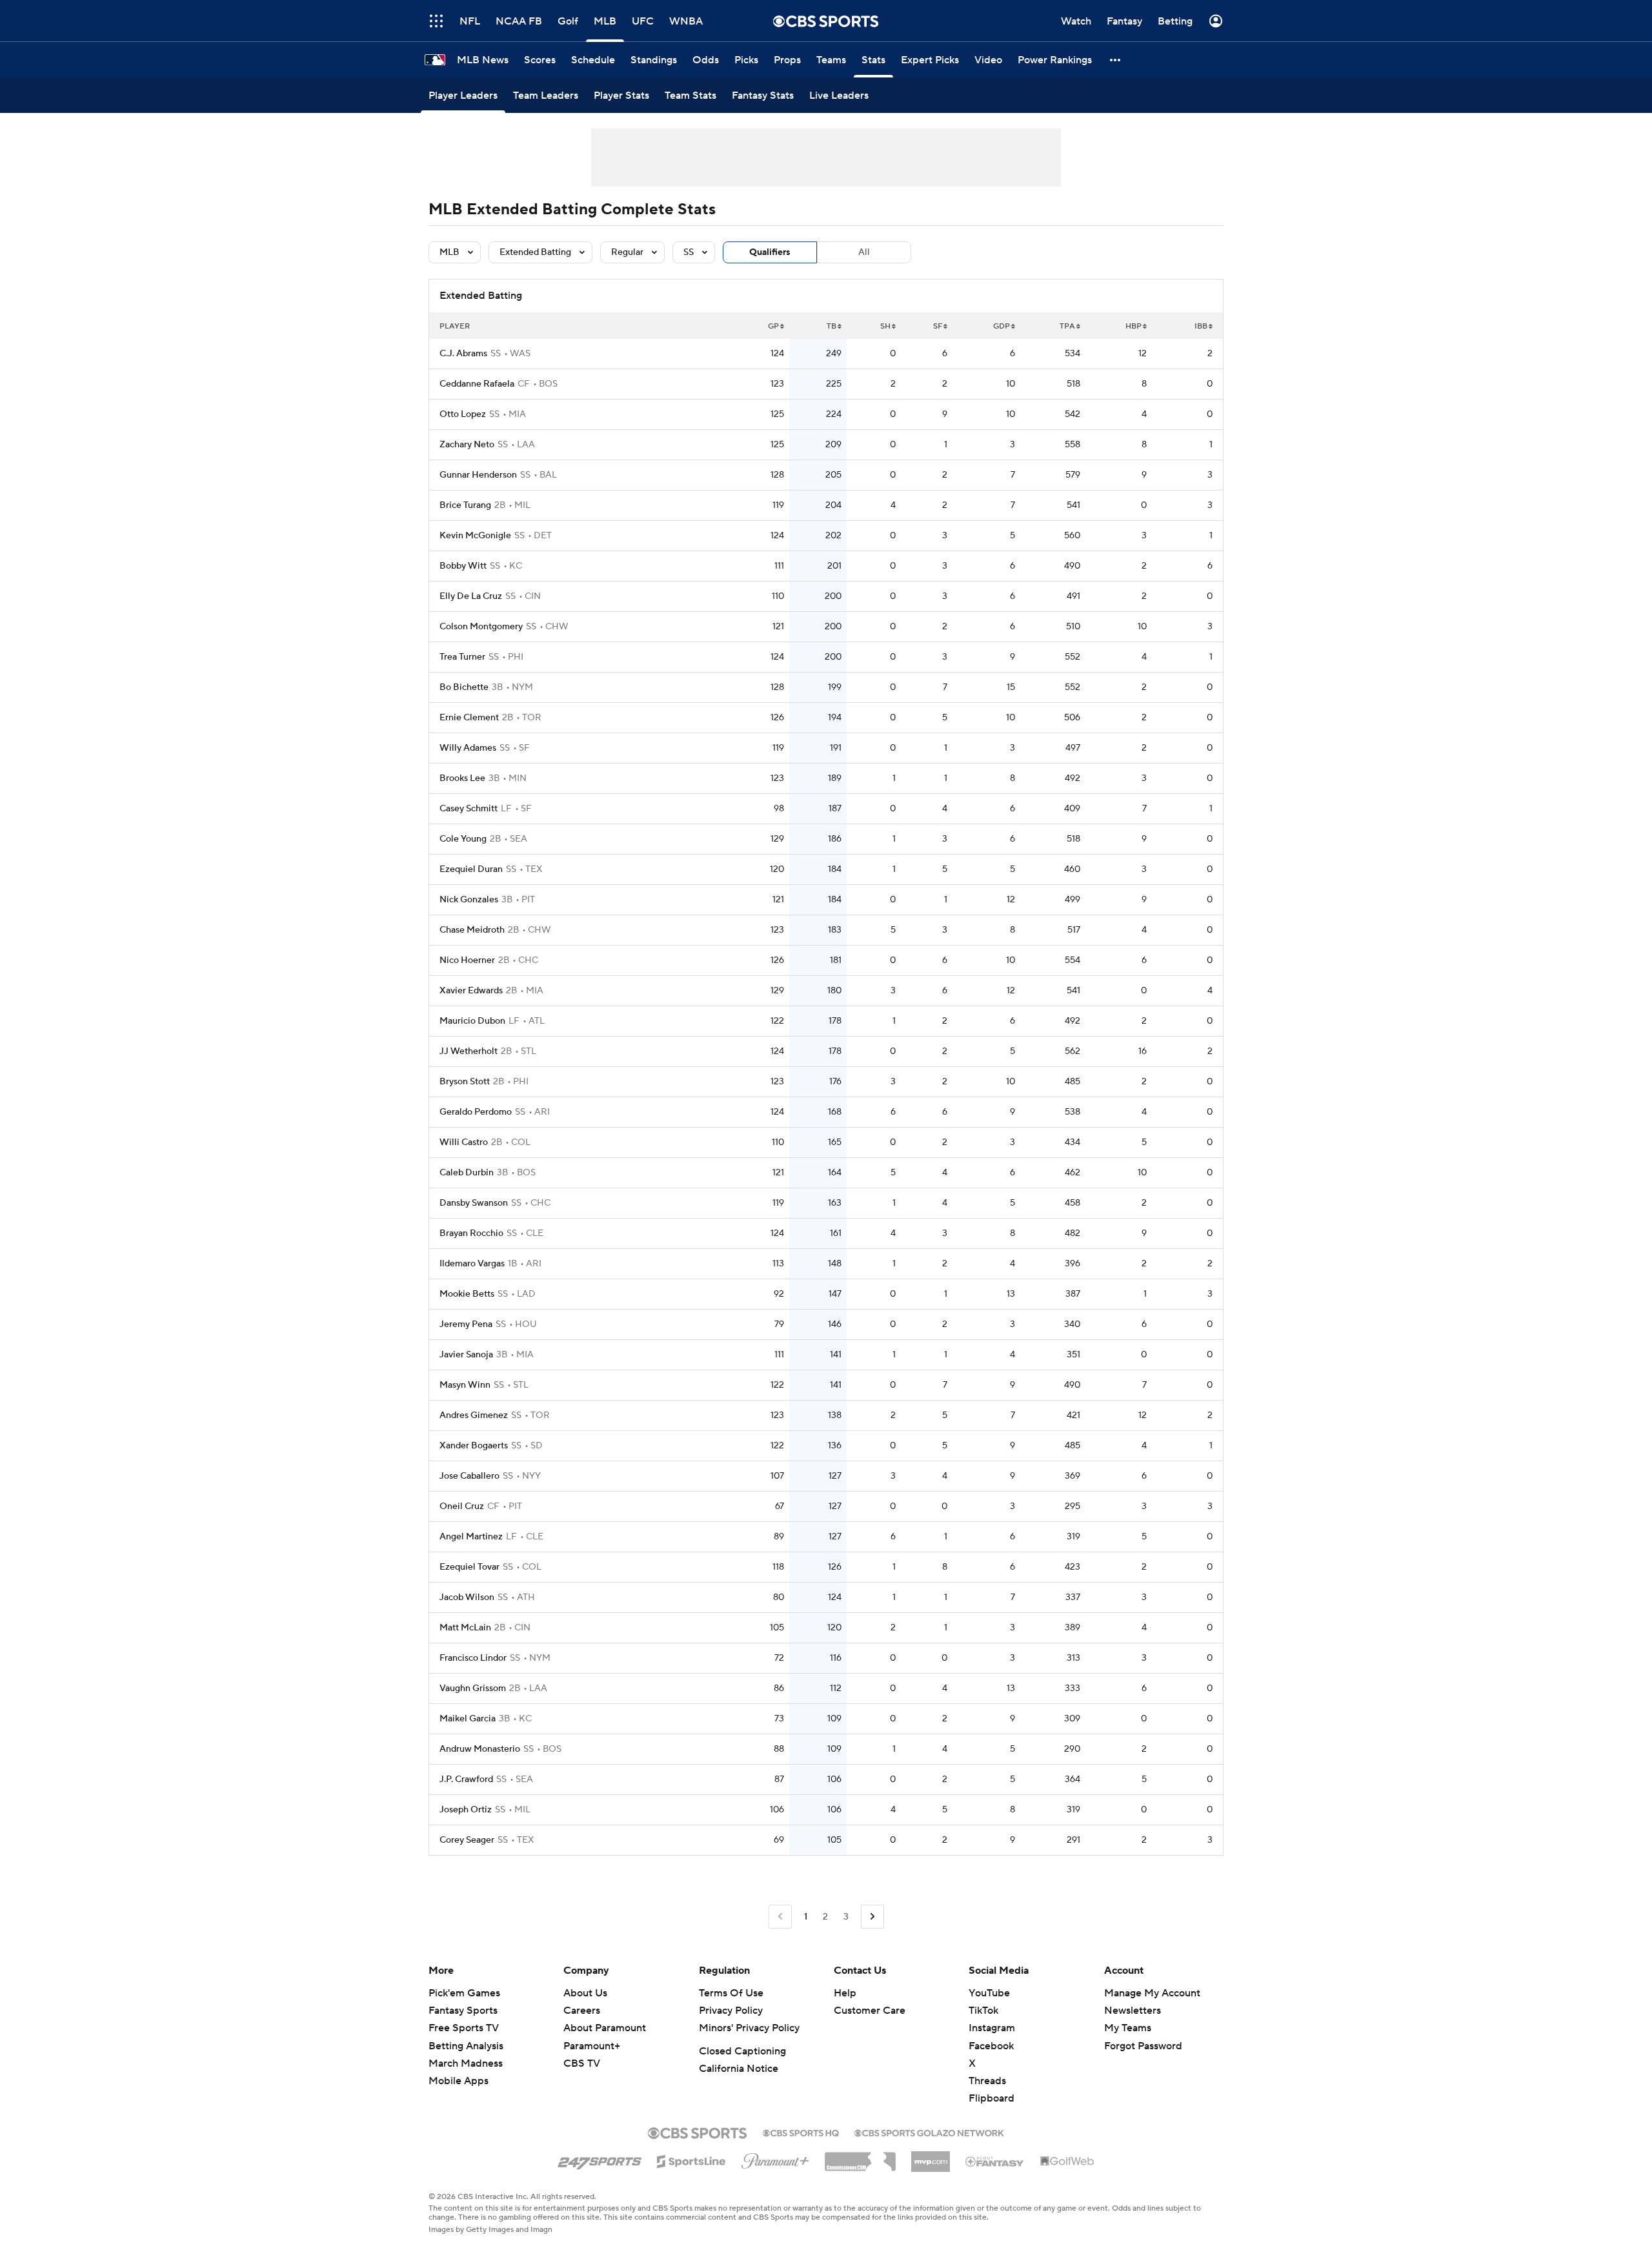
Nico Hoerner (467, 960)
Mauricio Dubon (472, 1021)
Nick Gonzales (469, 900)
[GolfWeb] (1067, 2162)
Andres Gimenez (474, 1415)
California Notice (739, 2069)
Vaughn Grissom (473, 1688)
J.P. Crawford (466, 1779)
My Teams (1128, 2028)
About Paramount (605, 2028)
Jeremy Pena (466, 1324)
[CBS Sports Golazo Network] (929, 2132)
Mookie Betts (467, 1294)
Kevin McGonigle (475, 536)
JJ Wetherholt (468, 1051)
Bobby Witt (463, 566)
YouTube (989, 1993)
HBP (1133, 326)
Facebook (991, 2046)
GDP (1002, 326)
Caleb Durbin (467, 1173)
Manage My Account (1152, 1993)
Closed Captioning (742, 2051)
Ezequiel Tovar (469, 1567)
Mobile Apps (458, 2081)
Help (845, 1993)
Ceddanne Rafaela (477, 384)
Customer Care (870, 2011)
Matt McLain (465, 1628)
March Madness (466, 2063)
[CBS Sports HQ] (801, 2132)
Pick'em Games (464, 1993)
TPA (1067, 326)
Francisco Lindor (473, 1658)
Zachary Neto (467, 445)
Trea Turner (462, 657)
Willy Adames (468, 748)
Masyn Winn (465, 1385)
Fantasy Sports (463, 2011)
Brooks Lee (462, 778)
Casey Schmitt (468, 809)
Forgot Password (1143, 2046)
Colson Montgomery (481, 627)
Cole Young (463, 839)
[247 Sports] (599, 2159)
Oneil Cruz (462, 1506)
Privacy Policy (731, 2011)
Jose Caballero (469, 1476)
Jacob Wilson (467, 1597)
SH (885, 326)
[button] (1116, 60)
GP (773, 326)
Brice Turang (465, 505)
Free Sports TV (464, 2028)
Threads (987, 2081)
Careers (582, 2011)
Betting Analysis (466, 2046)
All (864, 252)
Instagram (992, 2028)
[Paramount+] (775, 2158)
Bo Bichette (464, 687)
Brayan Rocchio (471, 1233)
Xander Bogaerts (474, 1446)
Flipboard (992, 2098)
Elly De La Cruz (471, 596)
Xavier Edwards (471, 991)
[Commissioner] (860, 2157)
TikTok (983, 2011)
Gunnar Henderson (478, 475)
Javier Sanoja (466, 1355)
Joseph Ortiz (466, 1810)
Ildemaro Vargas (472, 1264)
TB (831, 326)
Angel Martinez (471, 1537)
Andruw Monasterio (480, 1749)
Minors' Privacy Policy (749, 2028)
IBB (1201, 326)
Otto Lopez (463, 414)
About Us (585, 1993)
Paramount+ (592, 2046)
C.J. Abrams (463, 354)
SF (938, 326)
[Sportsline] (691, 2160)
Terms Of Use (731, 1993)
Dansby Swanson (474, 1203)
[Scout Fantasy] (995, 2161)
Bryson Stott (465, 1082)
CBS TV (582, 2063)
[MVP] (931, 2156)
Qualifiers (770, 252)
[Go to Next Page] (872, 1917)
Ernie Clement (469, 718)
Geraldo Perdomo (476, 1112)
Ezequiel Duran (471, 869)
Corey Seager (467, 1840)
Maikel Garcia (468, 1719)
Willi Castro (464, 1142)
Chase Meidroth (472, 930)
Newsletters (1133, 2011)
